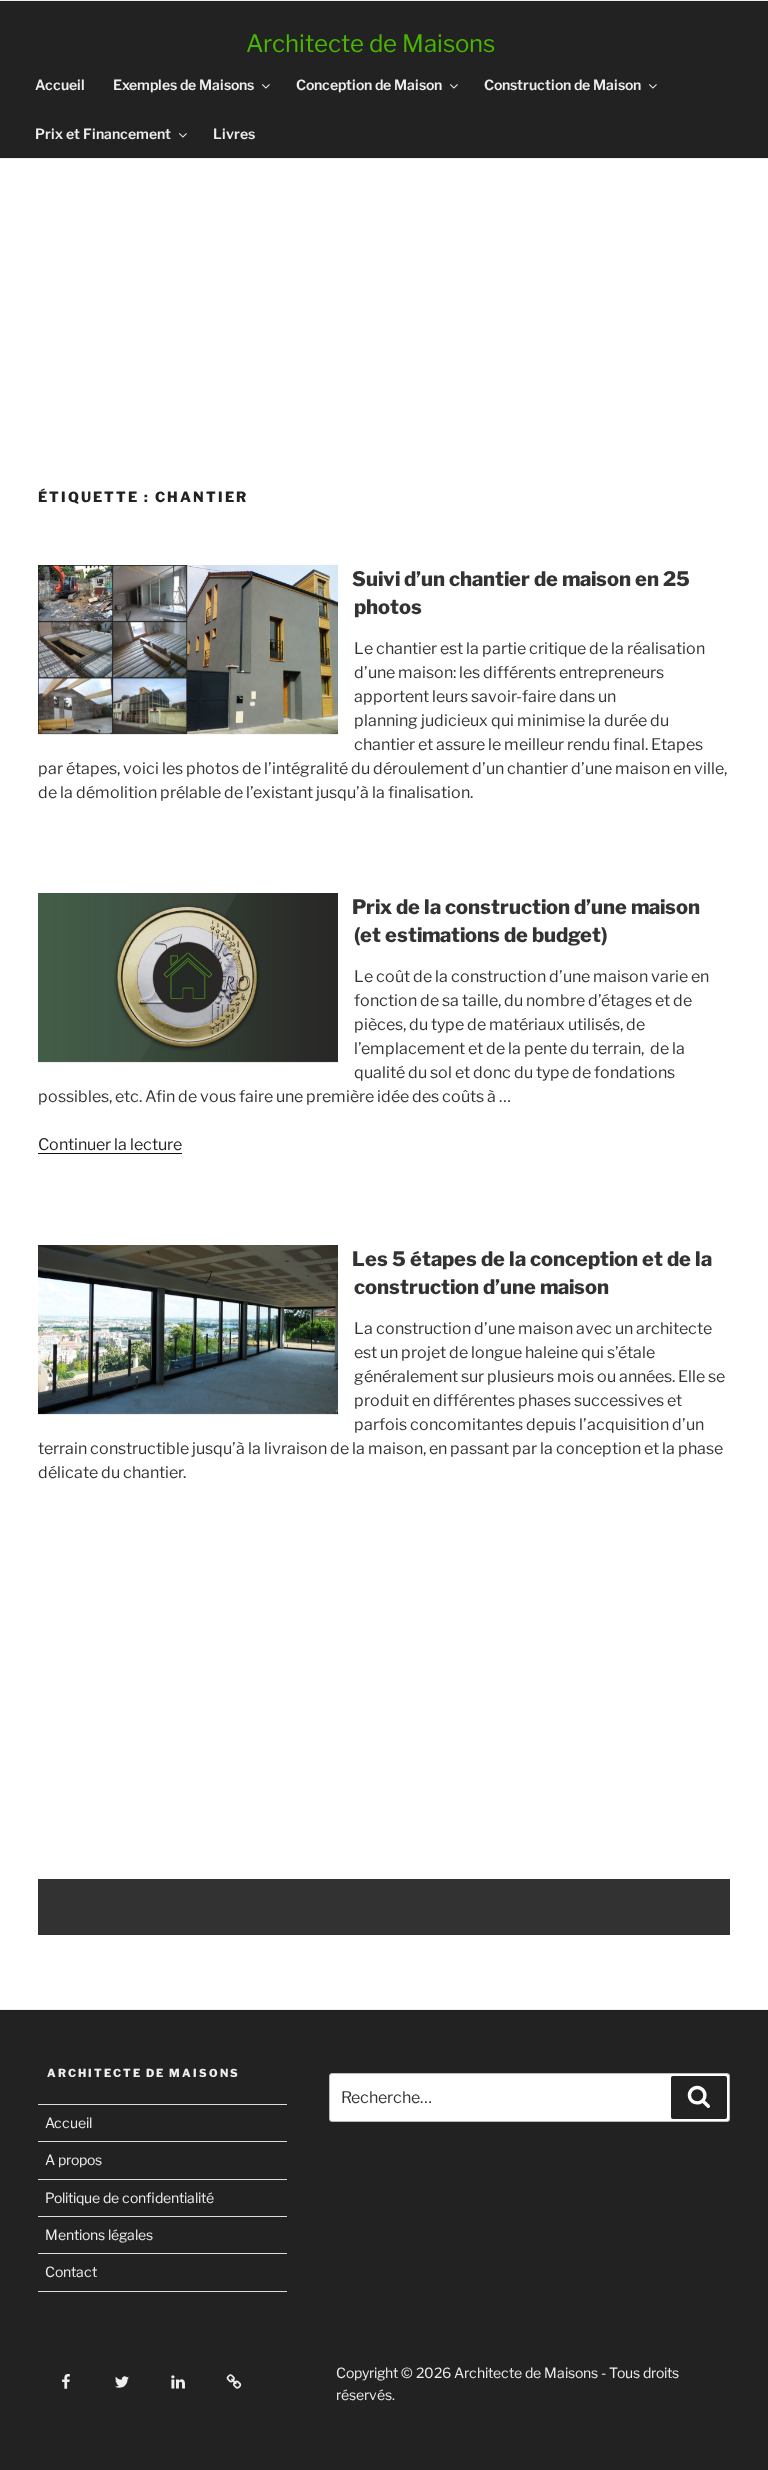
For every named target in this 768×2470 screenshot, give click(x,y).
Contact (71, 2271)
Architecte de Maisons (370, 43)
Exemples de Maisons (183, 84)
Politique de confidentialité (129, 2197)
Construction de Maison (562, 84)
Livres (234, 133)
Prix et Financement (103, 133)
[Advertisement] (383, 315)
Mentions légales (99, 2234)
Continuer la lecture (110, 1144)
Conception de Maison (369, 84)
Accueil (60, 84)
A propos (73, 2159)
